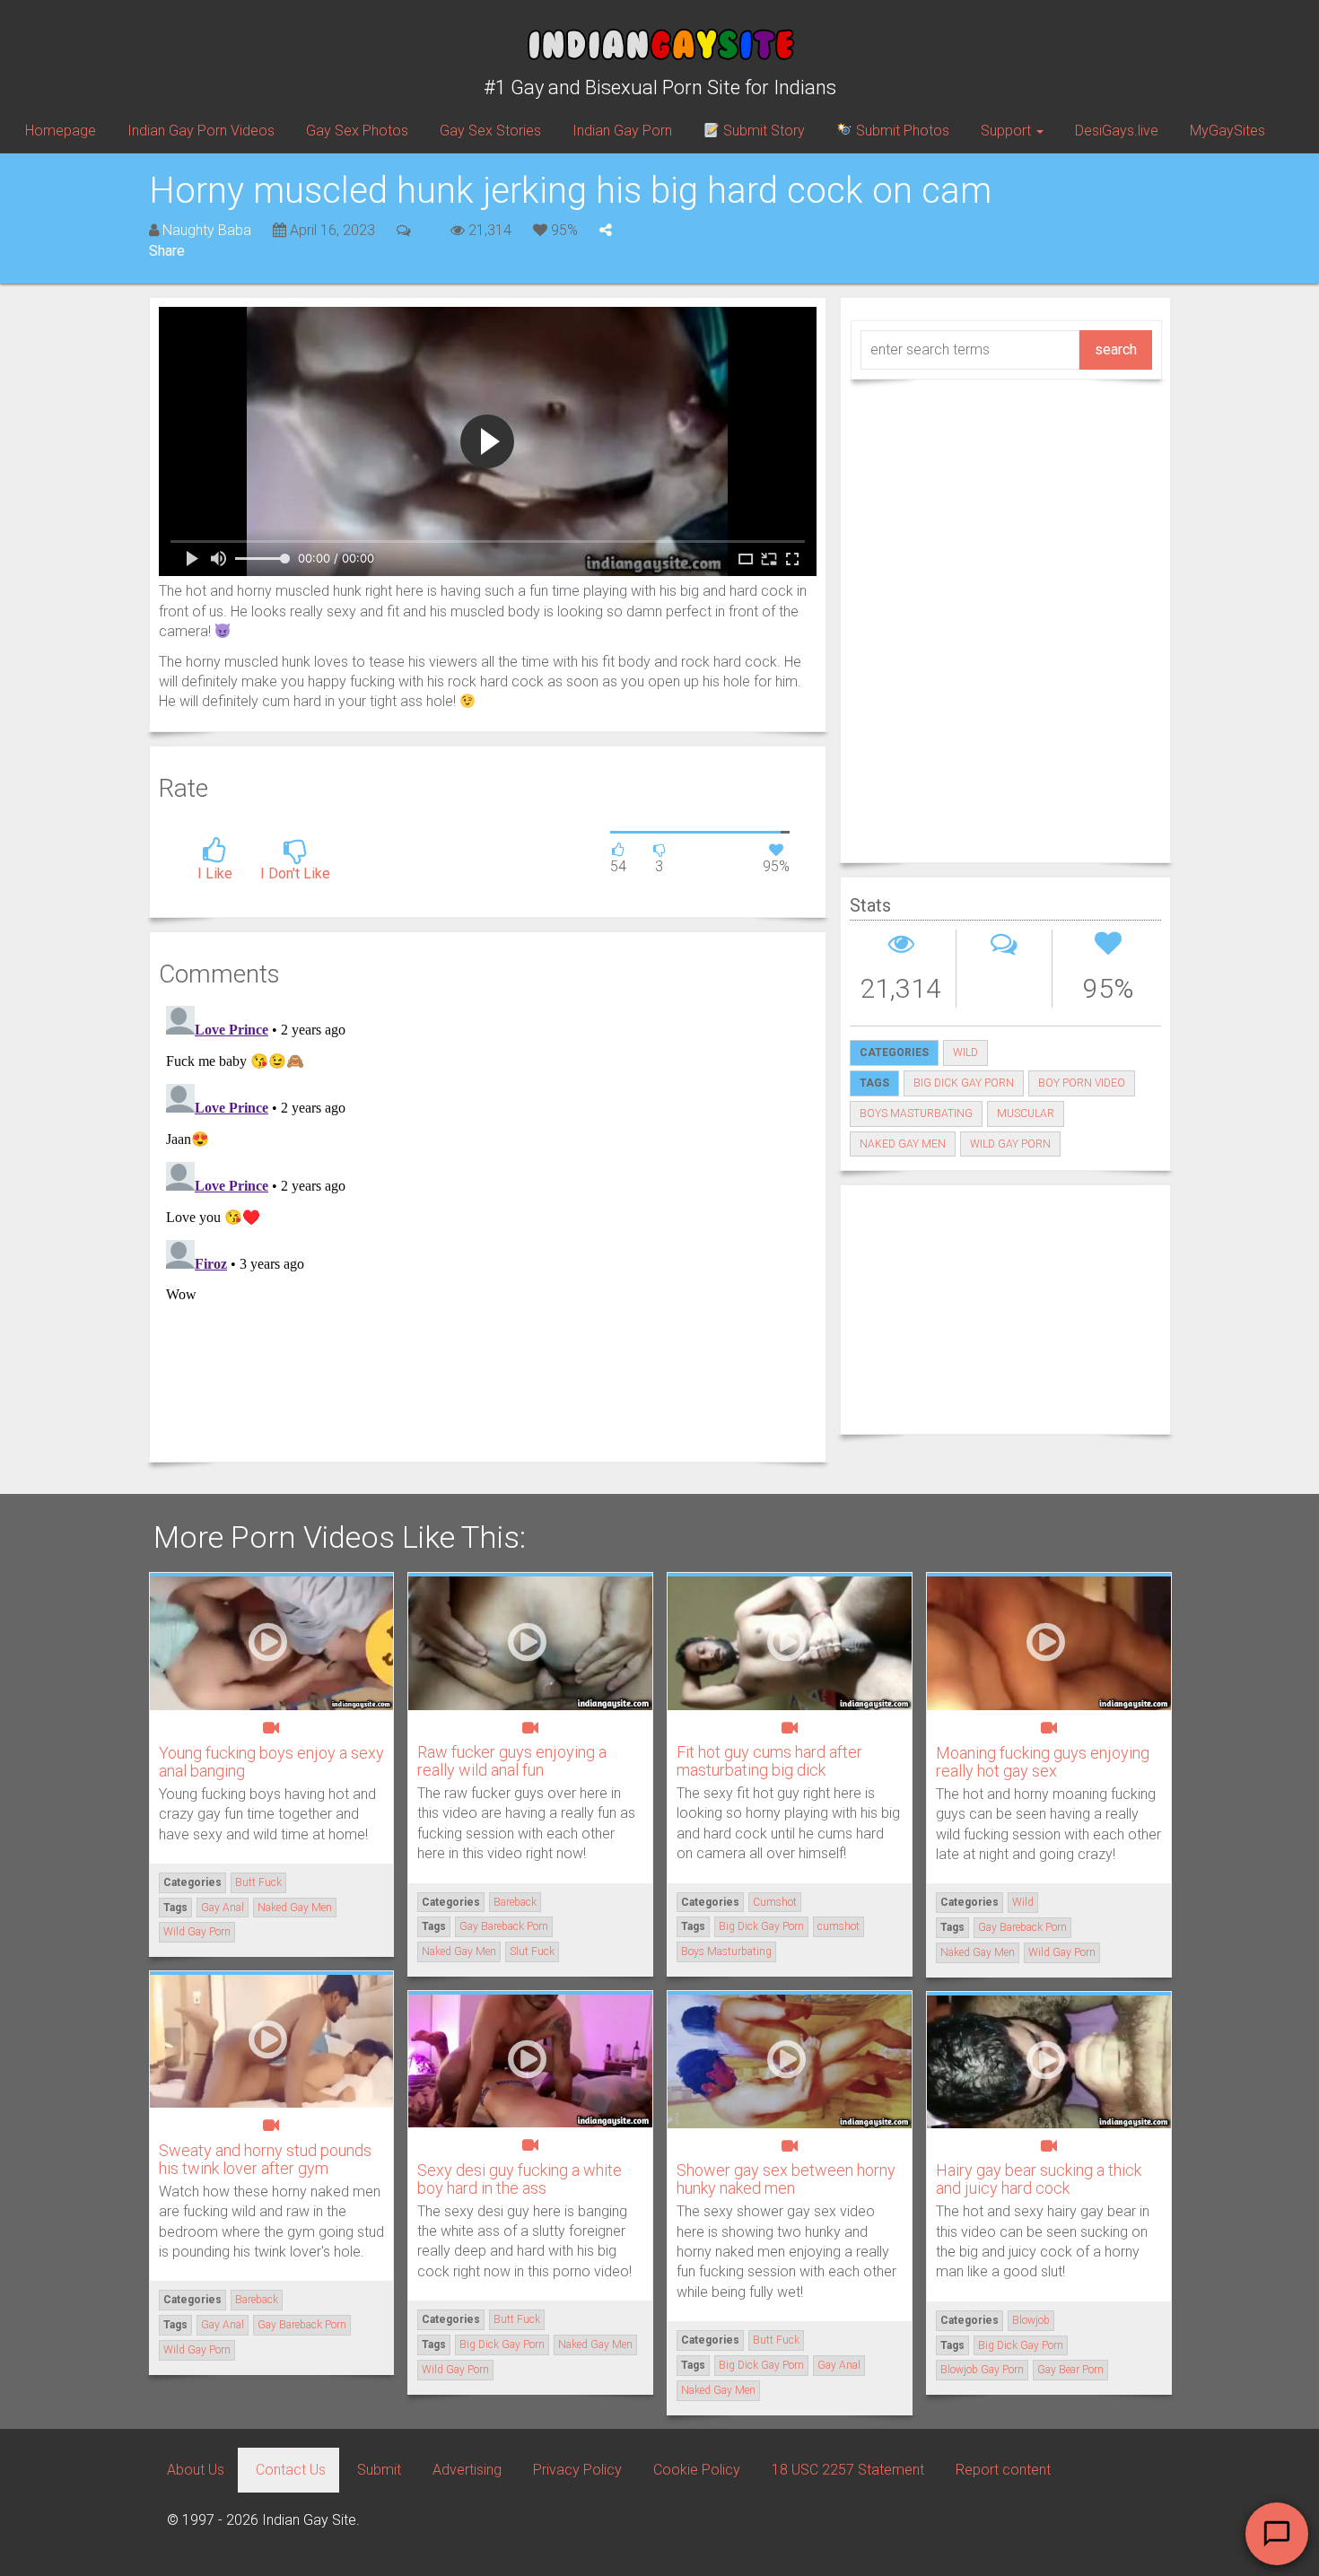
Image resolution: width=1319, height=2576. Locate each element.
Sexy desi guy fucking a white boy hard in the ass (520, 2179)
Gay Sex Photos (357, 131)
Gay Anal (223, 1908)
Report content (1003, 2470)
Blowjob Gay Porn (982, 2370)
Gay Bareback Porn (504, 1926)
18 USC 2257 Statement (848, 2470)
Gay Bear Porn (1070, 2370)
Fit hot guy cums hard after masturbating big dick (769, 1761)
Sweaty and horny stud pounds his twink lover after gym (265, 2159)
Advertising (467, 2470)
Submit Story (762, 131)
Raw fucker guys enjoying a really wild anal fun (512, 1761)
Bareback (515, 1902)
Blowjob (1031, 2320)
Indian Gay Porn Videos (201, 131)
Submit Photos (901, 131)
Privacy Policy (577, 2470)
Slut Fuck (532, 1952)
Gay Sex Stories (490, 131)
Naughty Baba (207, 230)
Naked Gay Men (903, 1144)
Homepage (61, 131)
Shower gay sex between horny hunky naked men (786, 2179)
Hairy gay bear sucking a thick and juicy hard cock (1039, 2179)
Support (1008, 131)
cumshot (839, 1926)
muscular (1026, 1113)
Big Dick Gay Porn (964, 1083)
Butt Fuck (258, 1882)
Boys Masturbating (916, 1113)
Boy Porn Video (1082, 1083)
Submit (379, 2470)
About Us (196, 2470)
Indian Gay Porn (622, 131)
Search (1116, 349)
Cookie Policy (697, 2470)
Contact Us (291, 2470)
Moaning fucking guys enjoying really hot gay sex (1043, 1762)
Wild (965, 1052)
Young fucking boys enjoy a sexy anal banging (271, 1762)
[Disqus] (488, 1223)
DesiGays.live (1117, 131)
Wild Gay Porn (1010, 1144)
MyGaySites (1227, 131)
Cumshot (775, 1902)
